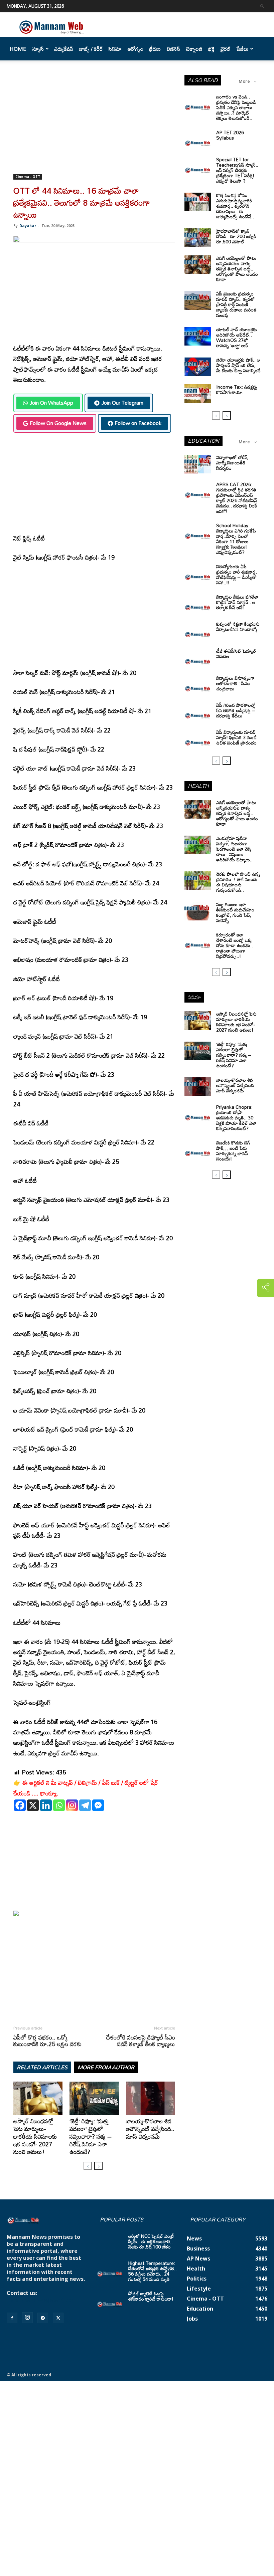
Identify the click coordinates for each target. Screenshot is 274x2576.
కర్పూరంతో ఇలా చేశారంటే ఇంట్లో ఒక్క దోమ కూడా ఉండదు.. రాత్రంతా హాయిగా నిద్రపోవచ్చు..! (235, 945)
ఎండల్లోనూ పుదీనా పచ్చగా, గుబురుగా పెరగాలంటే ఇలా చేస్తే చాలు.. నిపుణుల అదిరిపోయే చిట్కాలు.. (234, 849)
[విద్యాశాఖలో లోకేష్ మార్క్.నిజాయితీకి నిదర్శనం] (198, 464)
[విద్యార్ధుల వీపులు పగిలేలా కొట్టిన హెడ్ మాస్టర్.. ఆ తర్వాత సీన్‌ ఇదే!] (198, 604)
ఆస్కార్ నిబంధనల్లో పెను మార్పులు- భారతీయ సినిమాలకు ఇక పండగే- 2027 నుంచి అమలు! (35, 2136)
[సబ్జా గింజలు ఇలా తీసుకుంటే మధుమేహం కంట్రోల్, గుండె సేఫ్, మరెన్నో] (198, 911)
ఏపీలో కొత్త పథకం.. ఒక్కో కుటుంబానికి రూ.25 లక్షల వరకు (47, 2041)
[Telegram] (85, 1805)
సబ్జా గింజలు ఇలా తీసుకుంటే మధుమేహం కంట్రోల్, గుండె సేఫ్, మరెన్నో (235, 912)
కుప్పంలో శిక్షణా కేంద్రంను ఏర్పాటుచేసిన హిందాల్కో (238, 626)
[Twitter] (58, 2318)
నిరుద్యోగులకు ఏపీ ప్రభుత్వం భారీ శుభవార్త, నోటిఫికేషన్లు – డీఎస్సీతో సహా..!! (237, 574)
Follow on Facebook (138, 423)
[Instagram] (72, 1805)
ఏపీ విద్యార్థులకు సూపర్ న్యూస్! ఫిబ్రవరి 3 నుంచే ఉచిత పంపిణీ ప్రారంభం (236, 737)
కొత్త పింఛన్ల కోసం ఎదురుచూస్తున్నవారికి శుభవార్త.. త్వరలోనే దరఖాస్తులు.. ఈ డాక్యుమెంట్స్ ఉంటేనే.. (235, 206)
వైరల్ (226, 49)
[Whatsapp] (59, 1805)
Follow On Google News (58, 423)
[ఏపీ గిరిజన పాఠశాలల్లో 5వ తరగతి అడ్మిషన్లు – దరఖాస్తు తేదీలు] (198, 712)
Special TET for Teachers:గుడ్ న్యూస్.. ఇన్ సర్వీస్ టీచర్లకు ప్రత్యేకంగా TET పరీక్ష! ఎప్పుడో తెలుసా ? (237, 170)
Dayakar (28, 226)
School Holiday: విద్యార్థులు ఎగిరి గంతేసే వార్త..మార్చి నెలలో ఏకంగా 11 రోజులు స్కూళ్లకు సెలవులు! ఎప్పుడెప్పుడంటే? (236, 539)
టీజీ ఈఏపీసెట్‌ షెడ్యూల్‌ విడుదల (236, 654)
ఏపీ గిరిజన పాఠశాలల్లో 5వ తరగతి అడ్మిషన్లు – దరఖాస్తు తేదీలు (236, 710)
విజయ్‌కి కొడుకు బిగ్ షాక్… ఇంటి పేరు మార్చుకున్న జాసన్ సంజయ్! (233, 1151)
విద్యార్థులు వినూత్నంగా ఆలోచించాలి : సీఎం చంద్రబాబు (235, 683)
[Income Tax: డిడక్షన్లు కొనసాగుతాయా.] (198, 394)
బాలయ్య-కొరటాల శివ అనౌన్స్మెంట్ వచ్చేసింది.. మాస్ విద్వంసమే (150, 2129)
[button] (262, 6)
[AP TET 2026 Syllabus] (198, 139)
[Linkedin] (46, 1805)
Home (18, 49)
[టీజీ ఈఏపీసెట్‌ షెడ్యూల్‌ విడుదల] (198, 658)
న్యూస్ (38, 49)
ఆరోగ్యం (135, 49)
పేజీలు (242, 49)
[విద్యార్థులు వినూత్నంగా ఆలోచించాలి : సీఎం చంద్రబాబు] (198, 685)
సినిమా (115, 49)
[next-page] (98, 2166)
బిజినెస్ (173, 49)
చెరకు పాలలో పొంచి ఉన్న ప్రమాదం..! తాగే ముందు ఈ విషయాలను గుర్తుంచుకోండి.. (238, 882)
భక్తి (211, 49)
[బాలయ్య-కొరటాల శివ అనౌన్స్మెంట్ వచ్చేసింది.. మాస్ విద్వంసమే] (151, 2098)
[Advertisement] (94, 125)
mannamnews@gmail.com (42, 2300)
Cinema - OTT (28, 177)
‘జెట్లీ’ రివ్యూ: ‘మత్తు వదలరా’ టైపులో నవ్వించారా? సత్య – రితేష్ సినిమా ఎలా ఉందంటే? (91, 2136)
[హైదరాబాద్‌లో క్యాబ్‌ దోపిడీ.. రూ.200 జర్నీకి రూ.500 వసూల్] (198, 238)
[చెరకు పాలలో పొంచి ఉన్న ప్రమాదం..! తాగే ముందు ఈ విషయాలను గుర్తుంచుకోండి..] (198, 881)
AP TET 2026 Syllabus (230, 135)
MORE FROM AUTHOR (106, 2067)
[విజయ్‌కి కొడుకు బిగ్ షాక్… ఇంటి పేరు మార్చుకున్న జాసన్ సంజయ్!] (198, 1149)
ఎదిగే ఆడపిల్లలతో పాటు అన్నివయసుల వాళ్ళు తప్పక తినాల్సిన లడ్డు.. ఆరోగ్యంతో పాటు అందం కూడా (237, 269)
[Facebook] (20, 1805)
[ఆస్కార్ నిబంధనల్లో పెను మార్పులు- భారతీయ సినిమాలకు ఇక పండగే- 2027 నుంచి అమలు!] (38, 2098)
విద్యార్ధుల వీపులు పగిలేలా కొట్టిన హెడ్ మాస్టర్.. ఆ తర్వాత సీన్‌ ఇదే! (237, 602)
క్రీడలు (155, 49)
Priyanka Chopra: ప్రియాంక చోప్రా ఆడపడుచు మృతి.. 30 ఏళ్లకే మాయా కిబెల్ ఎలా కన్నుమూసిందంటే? (236, 1118)
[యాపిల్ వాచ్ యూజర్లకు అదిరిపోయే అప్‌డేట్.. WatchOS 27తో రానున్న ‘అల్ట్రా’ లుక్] (198, 336)
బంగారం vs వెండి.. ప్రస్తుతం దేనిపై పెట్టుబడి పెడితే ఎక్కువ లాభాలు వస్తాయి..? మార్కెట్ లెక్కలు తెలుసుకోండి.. (236, 107)
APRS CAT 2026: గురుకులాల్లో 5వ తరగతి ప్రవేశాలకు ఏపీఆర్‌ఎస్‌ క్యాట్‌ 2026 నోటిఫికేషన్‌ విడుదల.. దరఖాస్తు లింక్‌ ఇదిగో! (237, 498)
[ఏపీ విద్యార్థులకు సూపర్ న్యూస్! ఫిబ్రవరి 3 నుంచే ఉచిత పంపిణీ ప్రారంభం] (198, 739)
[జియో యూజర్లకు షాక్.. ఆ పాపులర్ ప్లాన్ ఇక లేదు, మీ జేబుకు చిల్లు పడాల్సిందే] (198, 367)
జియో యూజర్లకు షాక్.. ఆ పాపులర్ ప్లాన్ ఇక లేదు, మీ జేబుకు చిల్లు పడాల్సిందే (238, 365)
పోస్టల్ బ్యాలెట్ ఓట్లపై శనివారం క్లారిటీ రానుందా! (151, 2296)
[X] (33, 1805)
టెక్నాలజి (194, 49)
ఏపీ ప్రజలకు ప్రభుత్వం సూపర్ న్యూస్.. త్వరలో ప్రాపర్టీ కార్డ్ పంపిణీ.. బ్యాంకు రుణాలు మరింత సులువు (236, 304)
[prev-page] (88, 2166)
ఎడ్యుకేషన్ (64, 49)
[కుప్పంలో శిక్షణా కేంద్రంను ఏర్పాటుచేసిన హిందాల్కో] (198, 631)
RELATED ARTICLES (42, 2067)
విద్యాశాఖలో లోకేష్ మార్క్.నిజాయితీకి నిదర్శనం (232, 463)
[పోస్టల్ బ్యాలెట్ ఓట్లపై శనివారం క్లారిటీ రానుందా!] (110, 2300)
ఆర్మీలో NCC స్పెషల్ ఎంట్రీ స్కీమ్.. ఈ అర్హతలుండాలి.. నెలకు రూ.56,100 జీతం (151, 2241)
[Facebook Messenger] (98, 1805)
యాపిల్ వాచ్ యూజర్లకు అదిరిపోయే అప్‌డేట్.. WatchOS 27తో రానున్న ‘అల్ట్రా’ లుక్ (237, 337)
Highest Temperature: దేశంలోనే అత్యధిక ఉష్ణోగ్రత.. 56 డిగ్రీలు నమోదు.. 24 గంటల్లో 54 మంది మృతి (153, 2271)
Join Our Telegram (122, 403)
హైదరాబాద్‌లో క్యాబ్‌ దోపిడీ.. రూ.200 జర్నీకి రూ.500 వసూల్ (236, 236)
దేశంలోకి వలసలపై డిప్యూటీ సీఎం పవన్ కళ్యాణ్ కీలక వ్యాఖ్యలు (141, 2041)
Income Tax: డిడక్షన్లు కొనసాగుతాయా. (237, 389)
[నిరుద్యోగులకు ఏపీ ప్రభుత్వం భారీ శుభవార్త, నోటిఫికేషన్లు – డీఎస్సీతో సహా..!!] (198, 573)
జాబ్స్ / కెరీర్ (91, 49)
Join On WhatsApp (51, 403)
